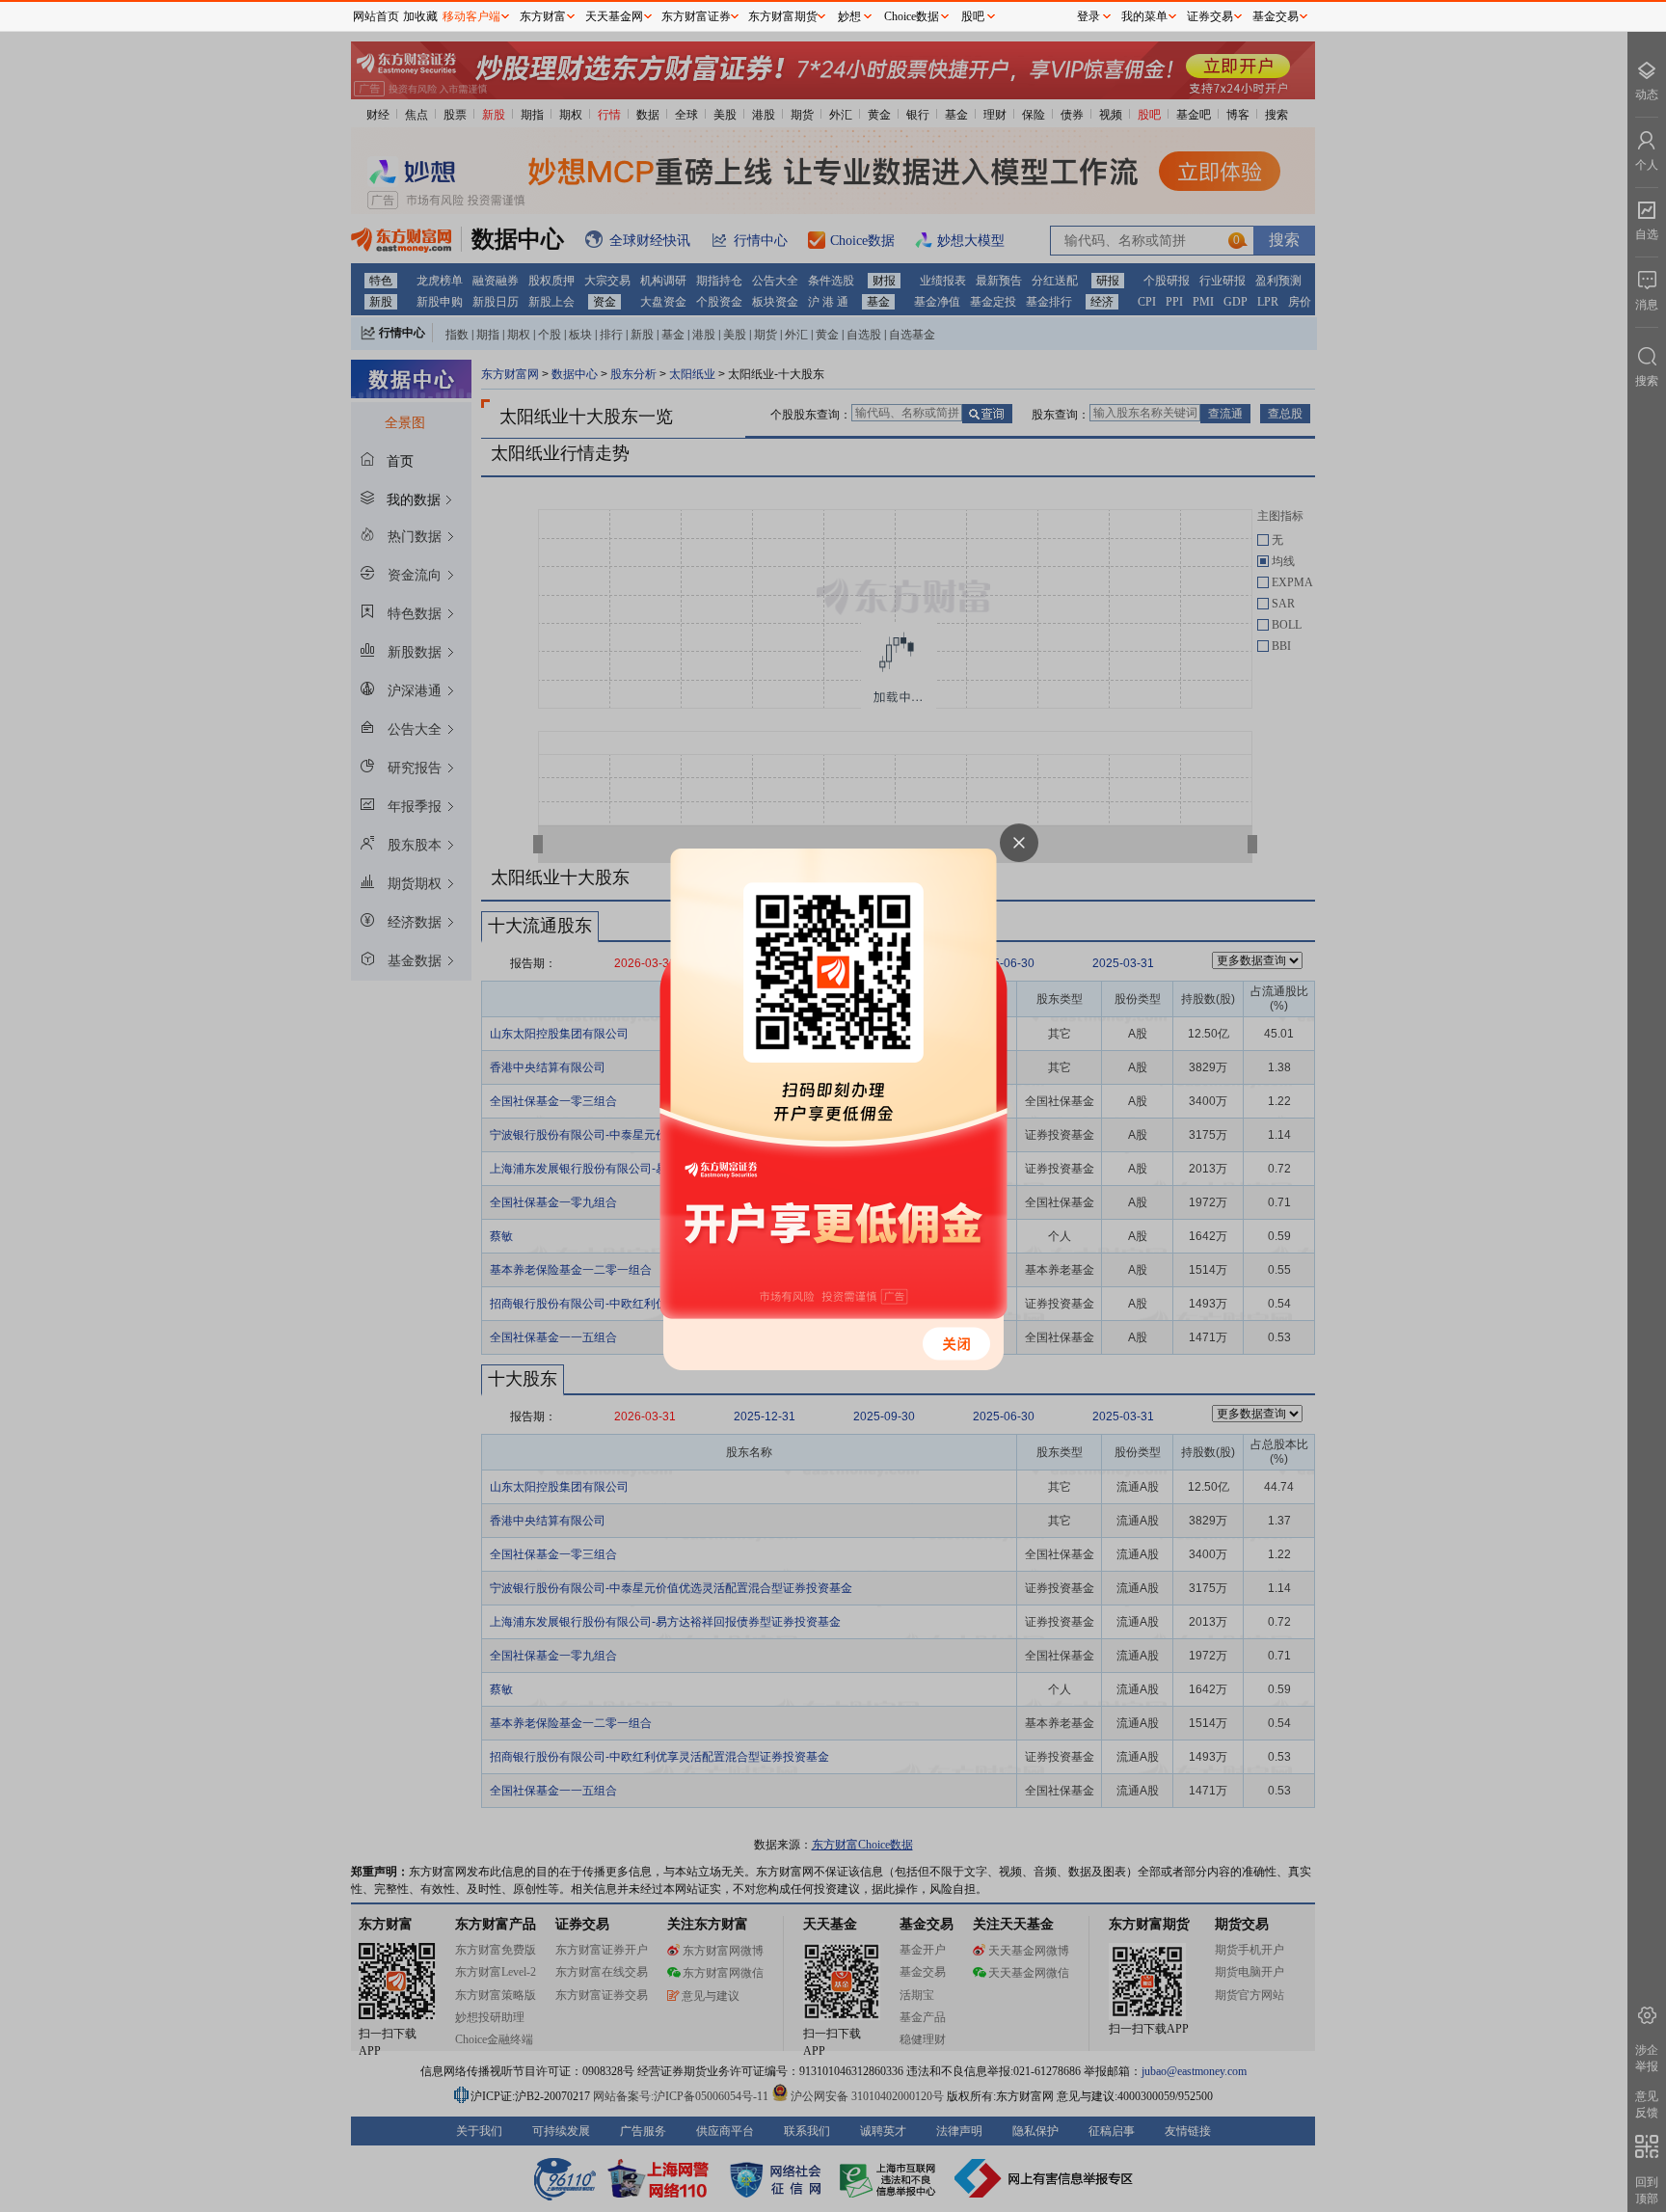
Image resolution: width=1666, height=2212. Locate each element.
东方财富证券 (696, 16)
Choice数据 (912, 16)
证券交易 (1210, 16)
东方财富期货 (783, 16)
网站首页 (376, 16)
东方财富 (543, 16)
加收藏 (420, 16)
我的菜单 (1144, 16)
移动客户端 (471, 16)
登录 (1088, 16)
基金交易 (1276, 16)
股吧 (973, 16)
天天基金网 (614, 16)
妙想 (849, 16)
